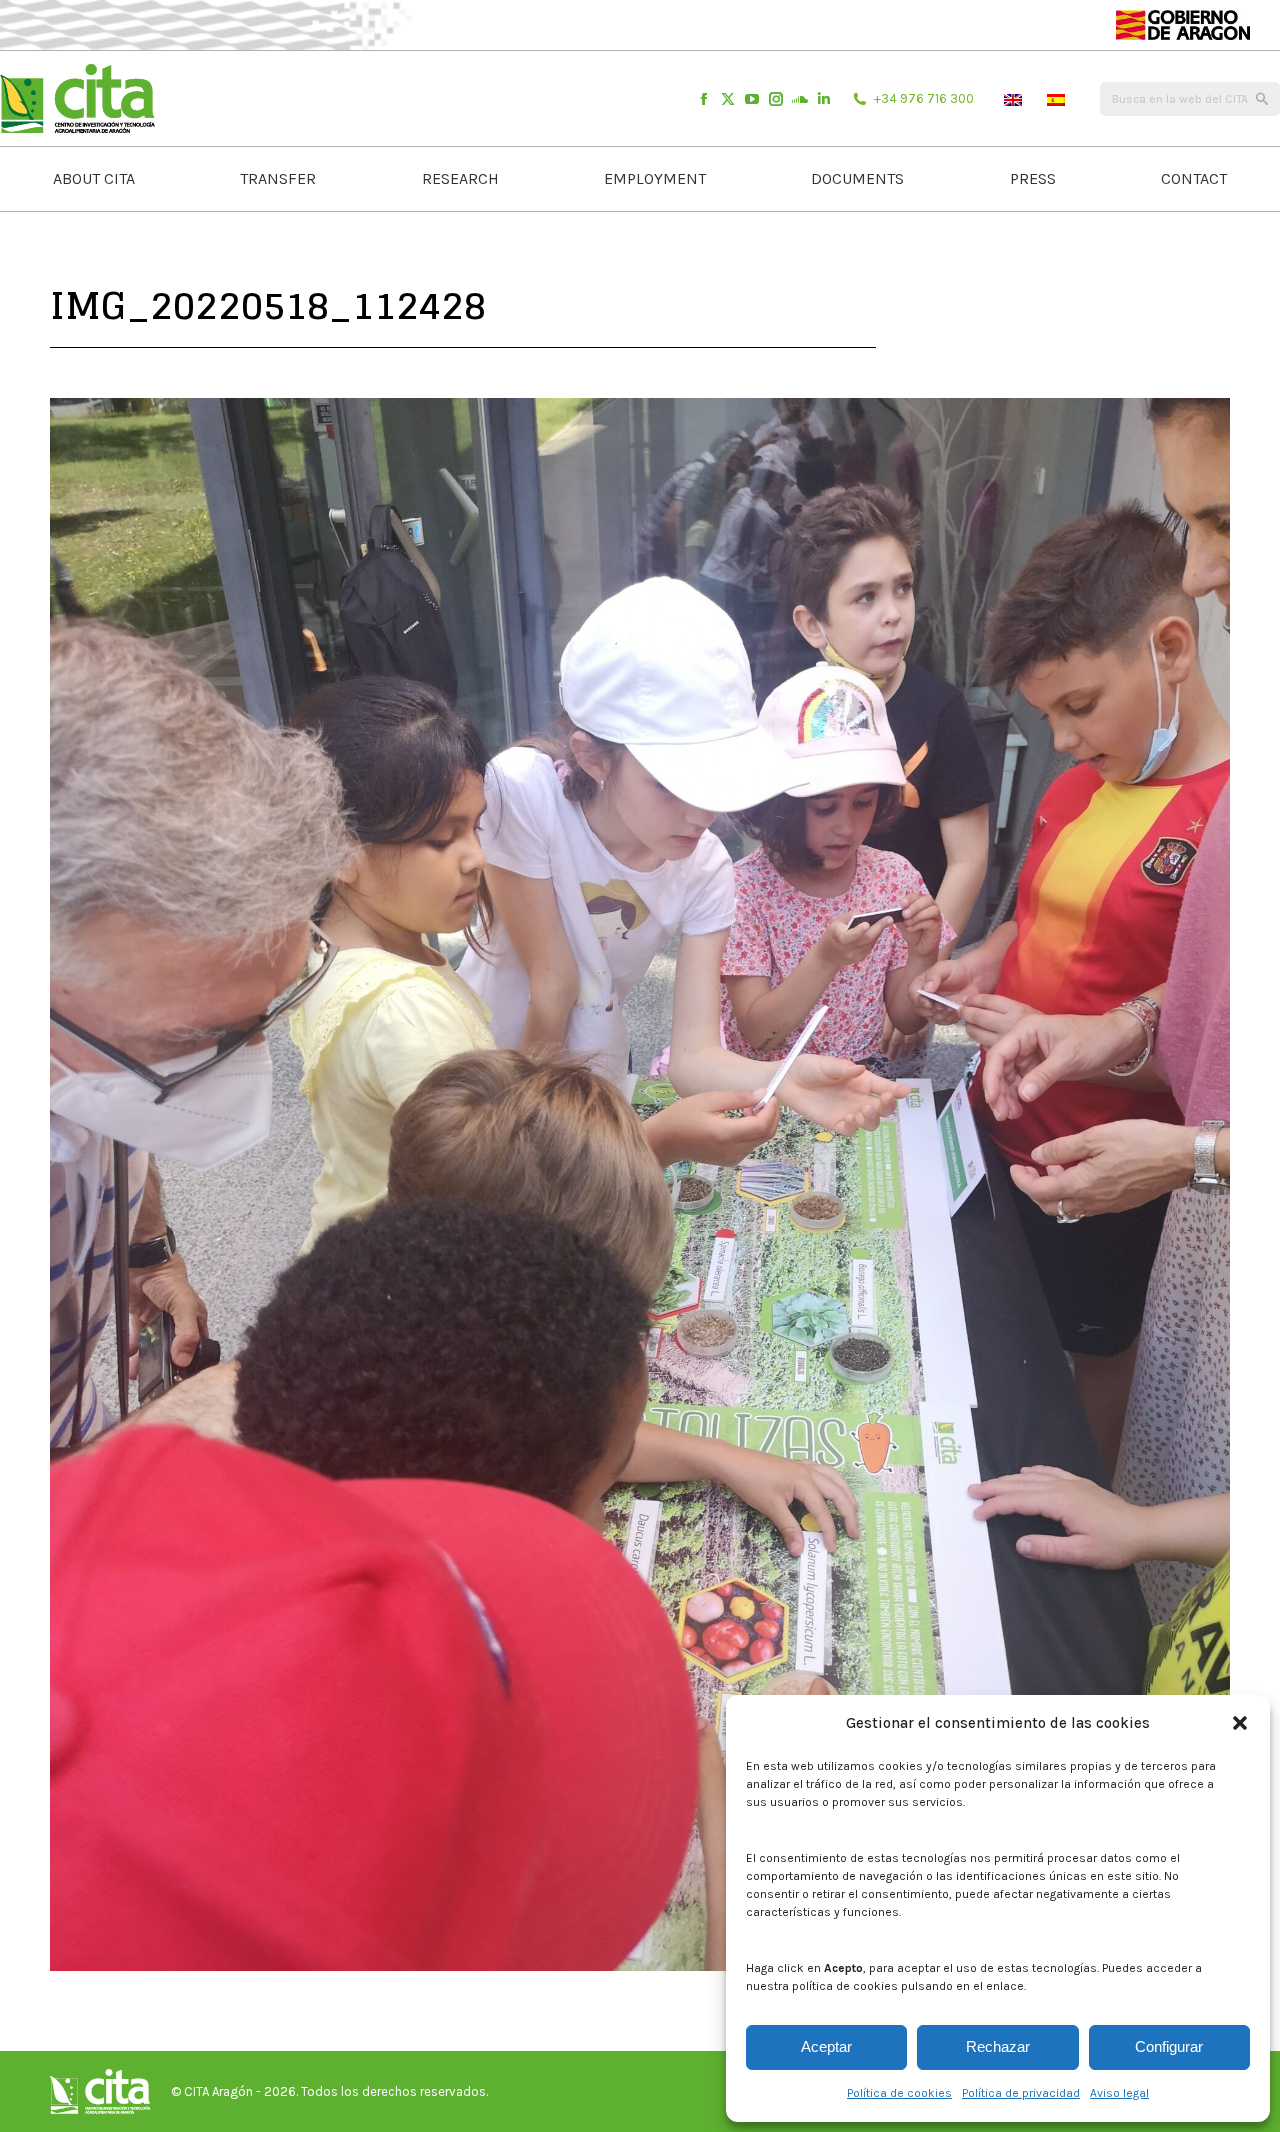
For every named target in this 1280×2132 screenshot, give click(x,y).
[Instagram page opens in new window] (776, 99)
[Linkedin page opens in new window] (824, 99)
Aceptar (826, 2046)
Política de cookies (899, 2093)
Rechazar (998, 2046)
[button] (1240, 1723)
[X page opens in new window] (728, 99)
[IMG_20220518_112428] (640, 1184)
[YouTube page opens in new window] (752, 99)
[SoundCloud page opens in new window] (800, 99)
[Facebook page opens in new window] (704, 99)
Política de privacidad (1021, 2093)
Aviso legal (1119, 2093)
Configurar (1169, 2046)
